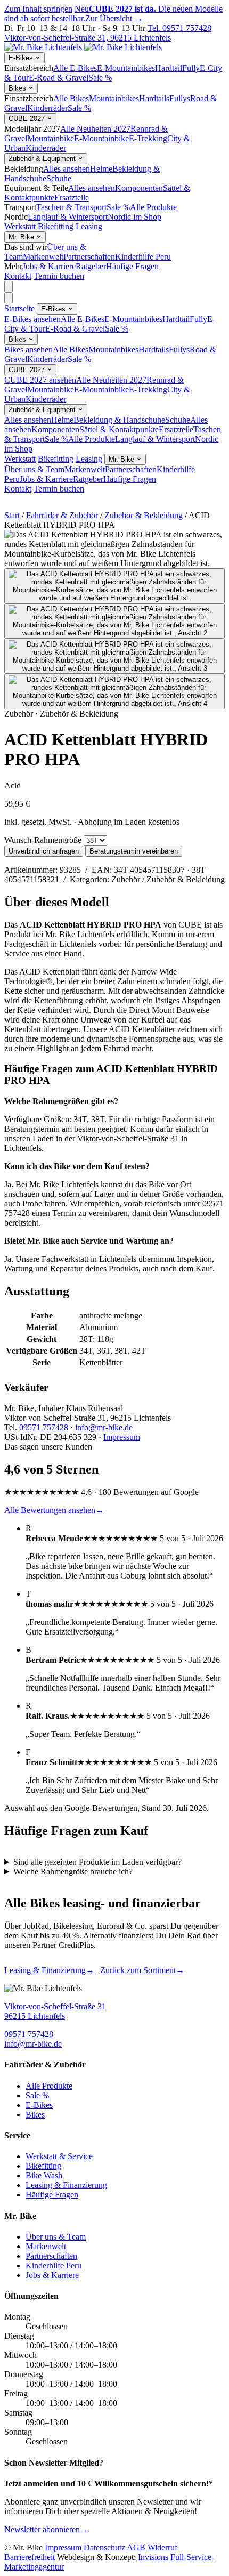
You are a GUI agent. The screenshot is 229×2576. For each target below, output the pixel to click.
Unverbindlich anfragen (44, 851)
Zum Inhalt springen (38, 9)
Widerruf (162, 2547)
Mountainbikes (114, 98)
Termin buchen (59, 276)
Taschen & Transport (71, 207)
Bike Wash (44, 2175)
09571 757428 (44, 1427)
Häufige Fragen (132, 266)
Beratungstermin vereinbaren (134, 851)
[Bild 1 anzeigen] (114, 586)
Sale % (100, 78)
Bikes (18, 88)
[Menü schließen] (9, 298)
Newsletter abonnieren (46, 2529)
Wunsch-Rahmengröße (43, 840)
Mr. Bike (22, 237)
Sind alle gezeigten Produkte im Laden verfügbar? (97, 1862)
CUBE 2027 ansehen (40, 380)
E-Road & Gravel (59, 78)
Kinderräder (47, 108)
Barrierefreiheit (30, 2557)
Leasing (89, 226)
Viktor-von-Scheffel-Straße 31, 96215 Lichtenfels (88, 38)
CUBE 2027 (28, 119)
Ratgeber (91, 266)
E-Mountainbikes (126, 68)
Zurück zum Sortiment (142, 1970)
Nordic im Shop (134, 217)
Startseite (19, 308)
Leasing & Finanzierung (49, 1970)
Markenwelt (43, 257)
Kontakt (18, 276)
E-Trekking (148, 138)
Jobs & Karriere (49, 266)
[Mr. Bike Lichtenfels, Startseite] (83, 47)
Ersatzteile (72, 198)
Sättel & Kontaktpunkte (119, 429)
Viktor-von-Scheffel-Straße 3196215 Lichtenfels (55, 2011)
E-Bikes (22, 58)
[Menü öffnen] (9, 287)
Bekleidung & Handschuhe (119, 420)
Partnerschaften (89, 257)
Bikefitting (56, 226)
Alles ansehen (67, 169)
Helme (101, 169)
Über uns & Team (34, 469)
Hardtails (154, 98)
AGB (136, 2547)
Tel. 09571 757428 (179, 28)
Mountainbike (51, 138)
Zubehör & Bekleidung (144, 515)
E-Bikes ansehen (32, 319)
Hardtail (169, 68)
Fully (191, 68)
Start (12, 515)
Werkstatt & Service (59, 2156)
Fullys (180, 98)
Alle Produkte (153, 207)
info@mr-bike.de (104, 1427)
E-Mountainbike (101, 138)
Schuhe (59, 178)
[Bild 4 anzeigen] (114, 691)
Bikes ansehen (28, 349)
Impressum (122, 1437)
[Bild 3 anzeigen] (114, 656)
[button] (114, 549)
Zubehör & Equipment (43, 159)
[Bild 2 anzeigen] (114, 621)
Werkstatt (20, 226)
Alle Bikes (71, 98)
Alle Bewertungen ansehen (54, 1510)
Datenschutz (104, 2547)
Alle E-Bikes (75, 68)
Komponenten (139, 188)
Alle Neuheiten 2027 (95, 129)
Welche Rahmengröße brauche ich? (73, 1871)
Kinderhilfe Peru (143, 257)
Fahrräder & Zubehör (62, 515)
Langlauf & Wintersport (68, 217)
